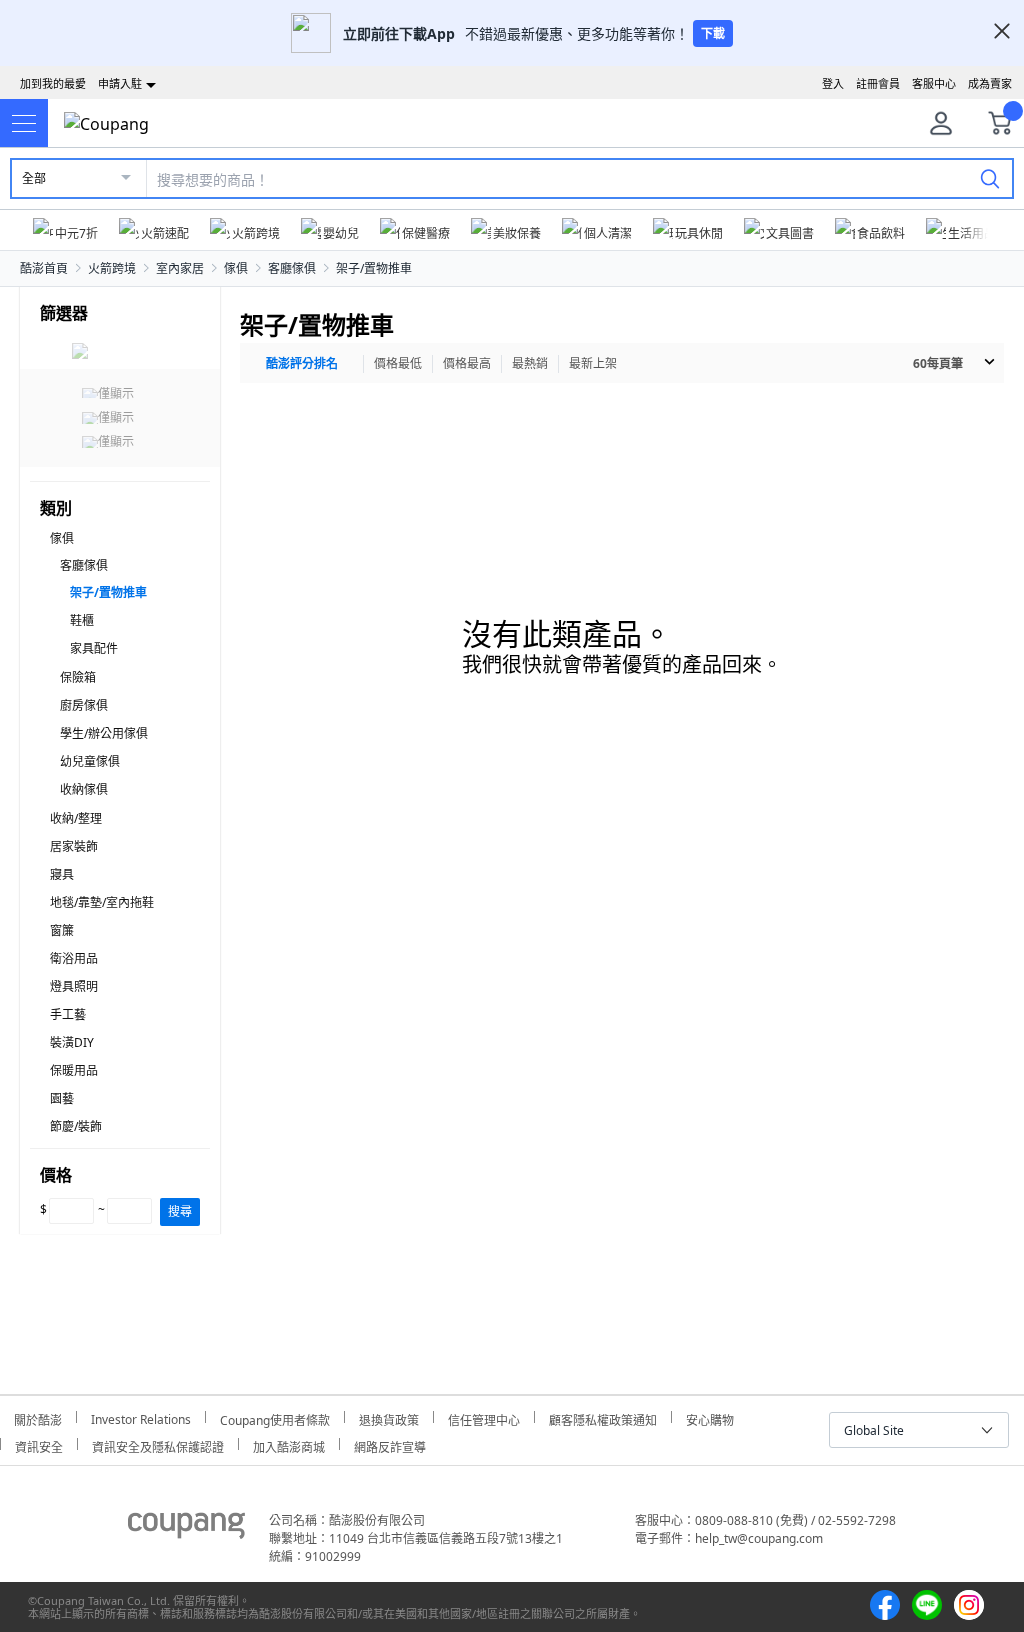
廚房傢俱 (84, 705)
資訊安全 (39, 1444)
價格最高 (467, 363)
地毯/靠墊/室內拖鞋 (102, 902)
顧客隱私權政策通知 (603, 1417)
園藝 (62, 1098)
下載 (713, 33)
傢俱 (236, 268)
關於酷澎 (38, 1417)
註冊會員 (878, 83)
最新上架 (593, 363)
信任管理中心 (484, 1417)
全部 (34, 178)
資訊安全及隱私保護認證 (158, 1444)
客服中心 (934, 83)
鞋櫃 (82, 620)
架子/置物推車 (374, 268)
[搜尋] (990, 178)
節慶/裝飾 (76, 1126)
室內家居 (180, 268)
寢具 (62, 874)
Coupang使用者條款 (275, 1417)
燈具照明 (74, 986)
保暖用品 (74, 1070)
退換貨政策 (389, 1417)
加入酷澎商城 (289, 1444)
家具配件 (94, 648)
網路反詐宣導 (390, 1444)
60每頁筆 (938, 363)
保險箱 (78, 677)
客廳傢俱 (292, 268)
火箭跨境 (112, 268)
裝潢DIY (72, 1042)
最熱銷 (530, 363)
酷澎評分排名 (302, 363)
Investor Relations (141, 1417)
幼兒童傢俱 (90, 761)
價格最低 (398, 363)
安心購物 (710, 1417)
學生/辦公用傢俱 (104, 733)
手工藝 (68, 1014)
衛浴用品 (74, 958)
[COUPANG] (186, 1529)
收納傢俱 (84, 789)
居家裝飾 (74, 846)
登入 (833, 83)
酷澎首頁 (44, 268)
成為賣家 (990, 83)
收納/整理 (76, 818)
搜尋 (180, 1211)
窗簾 (62, 930)
